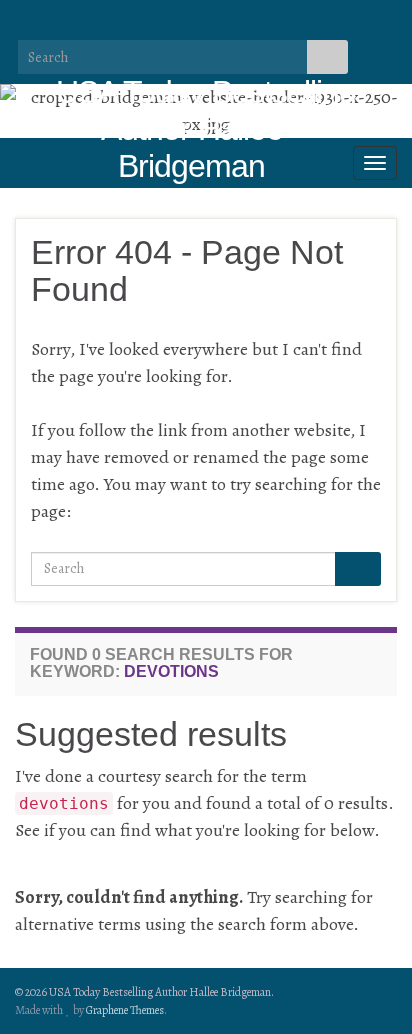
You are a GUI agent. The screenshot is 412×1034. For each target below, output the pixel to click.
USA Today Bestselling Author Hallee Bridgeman (206, 129)
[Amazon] (184, 23)
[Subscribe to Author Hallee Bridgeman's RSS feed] (24, 23)
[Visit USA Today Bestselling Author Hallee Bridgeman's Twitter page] (88, 23)
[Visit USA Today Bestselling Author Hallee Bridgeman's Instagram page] (120, 23)
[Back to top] (367, 989)
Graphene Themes (125, 1010)
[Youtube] (152, 23)
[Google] (216, 23)
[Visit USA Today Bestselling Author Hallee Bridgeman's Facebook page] (56, 23)
